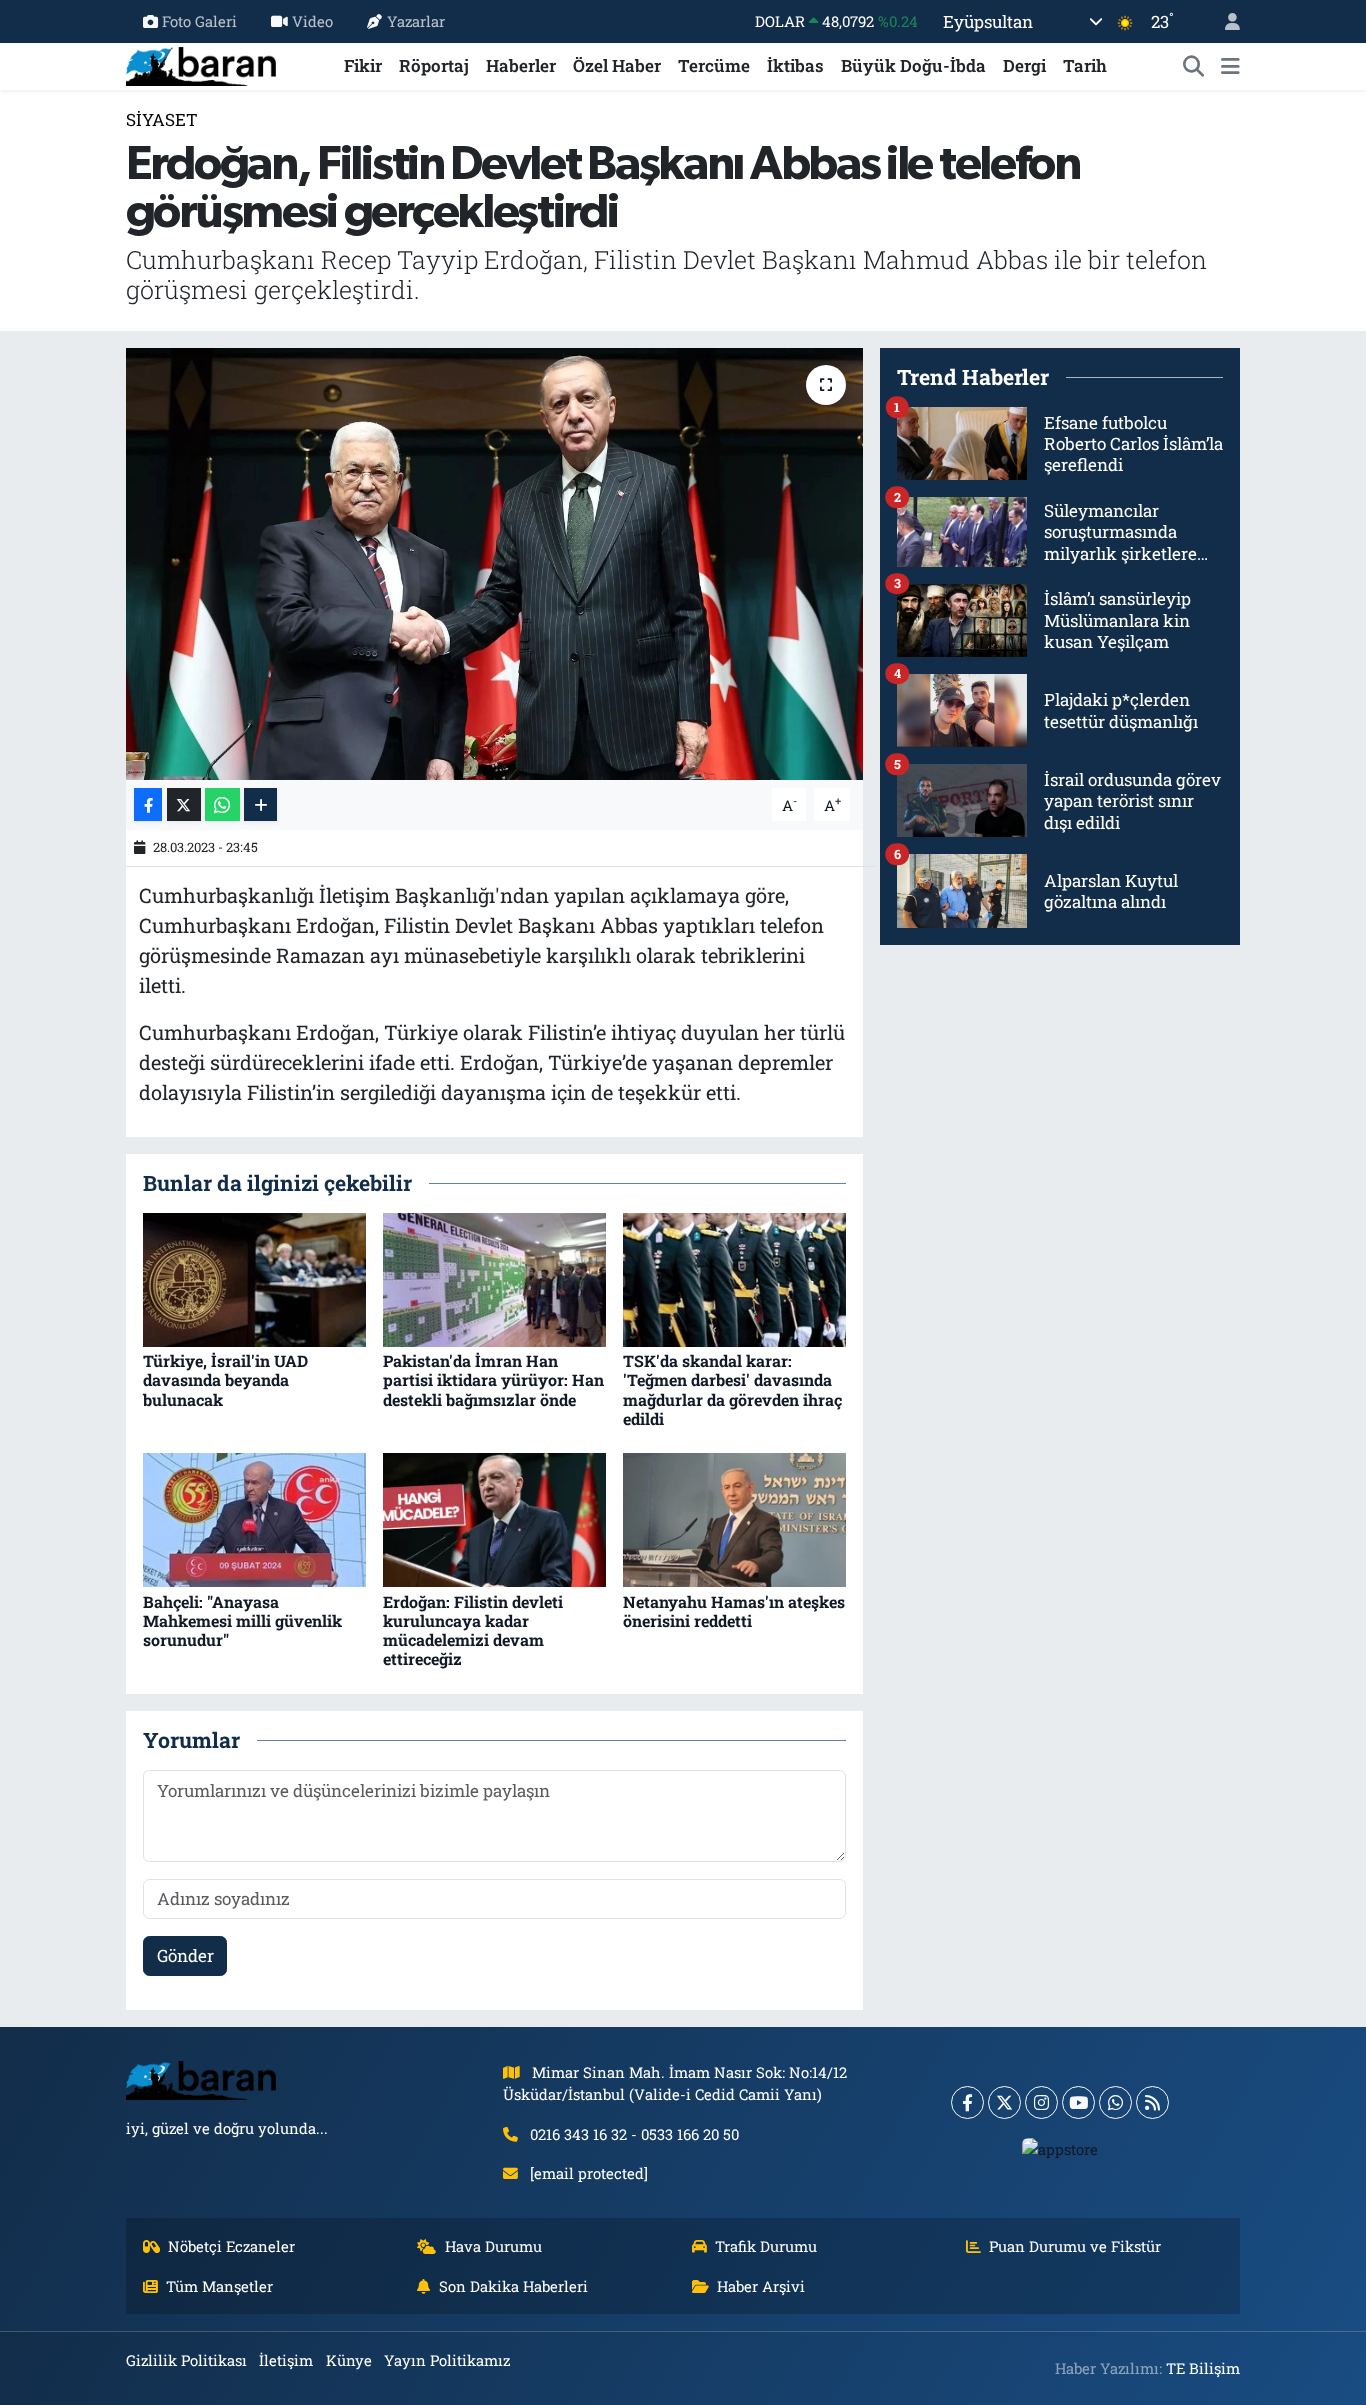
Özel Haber (617, 65)
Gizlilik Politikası (186, 2360)
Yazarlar (416, 21)
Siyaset (162, 119)
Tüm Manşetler (219, 2286)
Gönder (185, 1955)
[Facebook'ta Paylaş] (148, 804)
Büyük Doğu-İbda (913, 65)
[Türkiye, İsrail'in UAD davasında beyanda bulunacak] (254, 1278)
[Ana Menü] (1230, 66)
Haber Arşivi (761, 2286)
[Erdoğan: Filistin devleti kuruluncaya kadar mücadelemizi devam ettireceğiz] (494, 1518)
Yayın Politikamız (447, 2360)
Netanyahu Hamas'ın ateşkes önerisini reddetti (734, 1611)
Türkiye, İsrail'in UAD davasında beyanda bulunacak (225, 1379)
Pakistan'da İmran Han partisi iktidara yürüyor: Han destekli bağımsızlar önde (493, 1379)
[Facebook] (967, 2102)
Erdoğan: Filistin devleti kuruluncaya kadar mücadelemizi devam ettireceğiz (473, 1630)
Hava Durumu (493, 2246)
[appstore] (1060, 2148)
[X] (1004, 2102)
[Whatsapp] (1115, 2102)
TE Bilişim (1203, 2368)
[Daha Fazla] (260, 804)
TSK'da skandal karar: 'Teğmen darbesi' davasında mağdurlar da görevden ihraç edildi (732, 1389)
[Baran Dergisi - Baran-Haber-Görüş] (201, 63)
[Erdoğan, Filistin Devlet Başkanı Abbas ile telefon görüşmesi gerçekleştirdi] (494, 564)
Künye (349, 2360)
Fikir (363, 65)
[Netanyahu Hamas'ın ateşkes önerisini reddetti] (734, 1518)
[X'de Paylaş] (184, 804)
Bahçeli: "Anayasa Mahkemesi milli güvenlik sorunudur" (242, 1620)
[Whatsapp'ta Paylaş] (222, 804)
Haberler (521, 65)
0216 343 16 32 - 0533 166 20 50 (634, 2134)
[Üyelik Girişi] (1224, 21)
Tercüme (714, 65)
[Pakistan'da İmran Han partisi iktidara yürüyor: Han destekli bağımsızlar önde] (494, 1278)
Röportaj (434, 65)
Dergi (1024, 65)
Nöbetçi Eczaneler (231, 2246)
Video (312, 21)
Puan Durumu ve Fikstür (1075, 2246)
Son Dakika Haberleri (513, 2286)
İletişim (286, 2360)
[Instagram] (1041, 2102)
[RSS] (1152, 2102)
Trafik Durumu (766, 2246)
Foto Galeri (199, 21)
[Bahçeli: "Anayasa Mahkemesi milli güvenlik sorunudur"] (254, 1518)
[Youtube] (1078, 2102)
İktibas (795, 65)
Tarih (1085, 65)
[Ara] (1194, 66)
